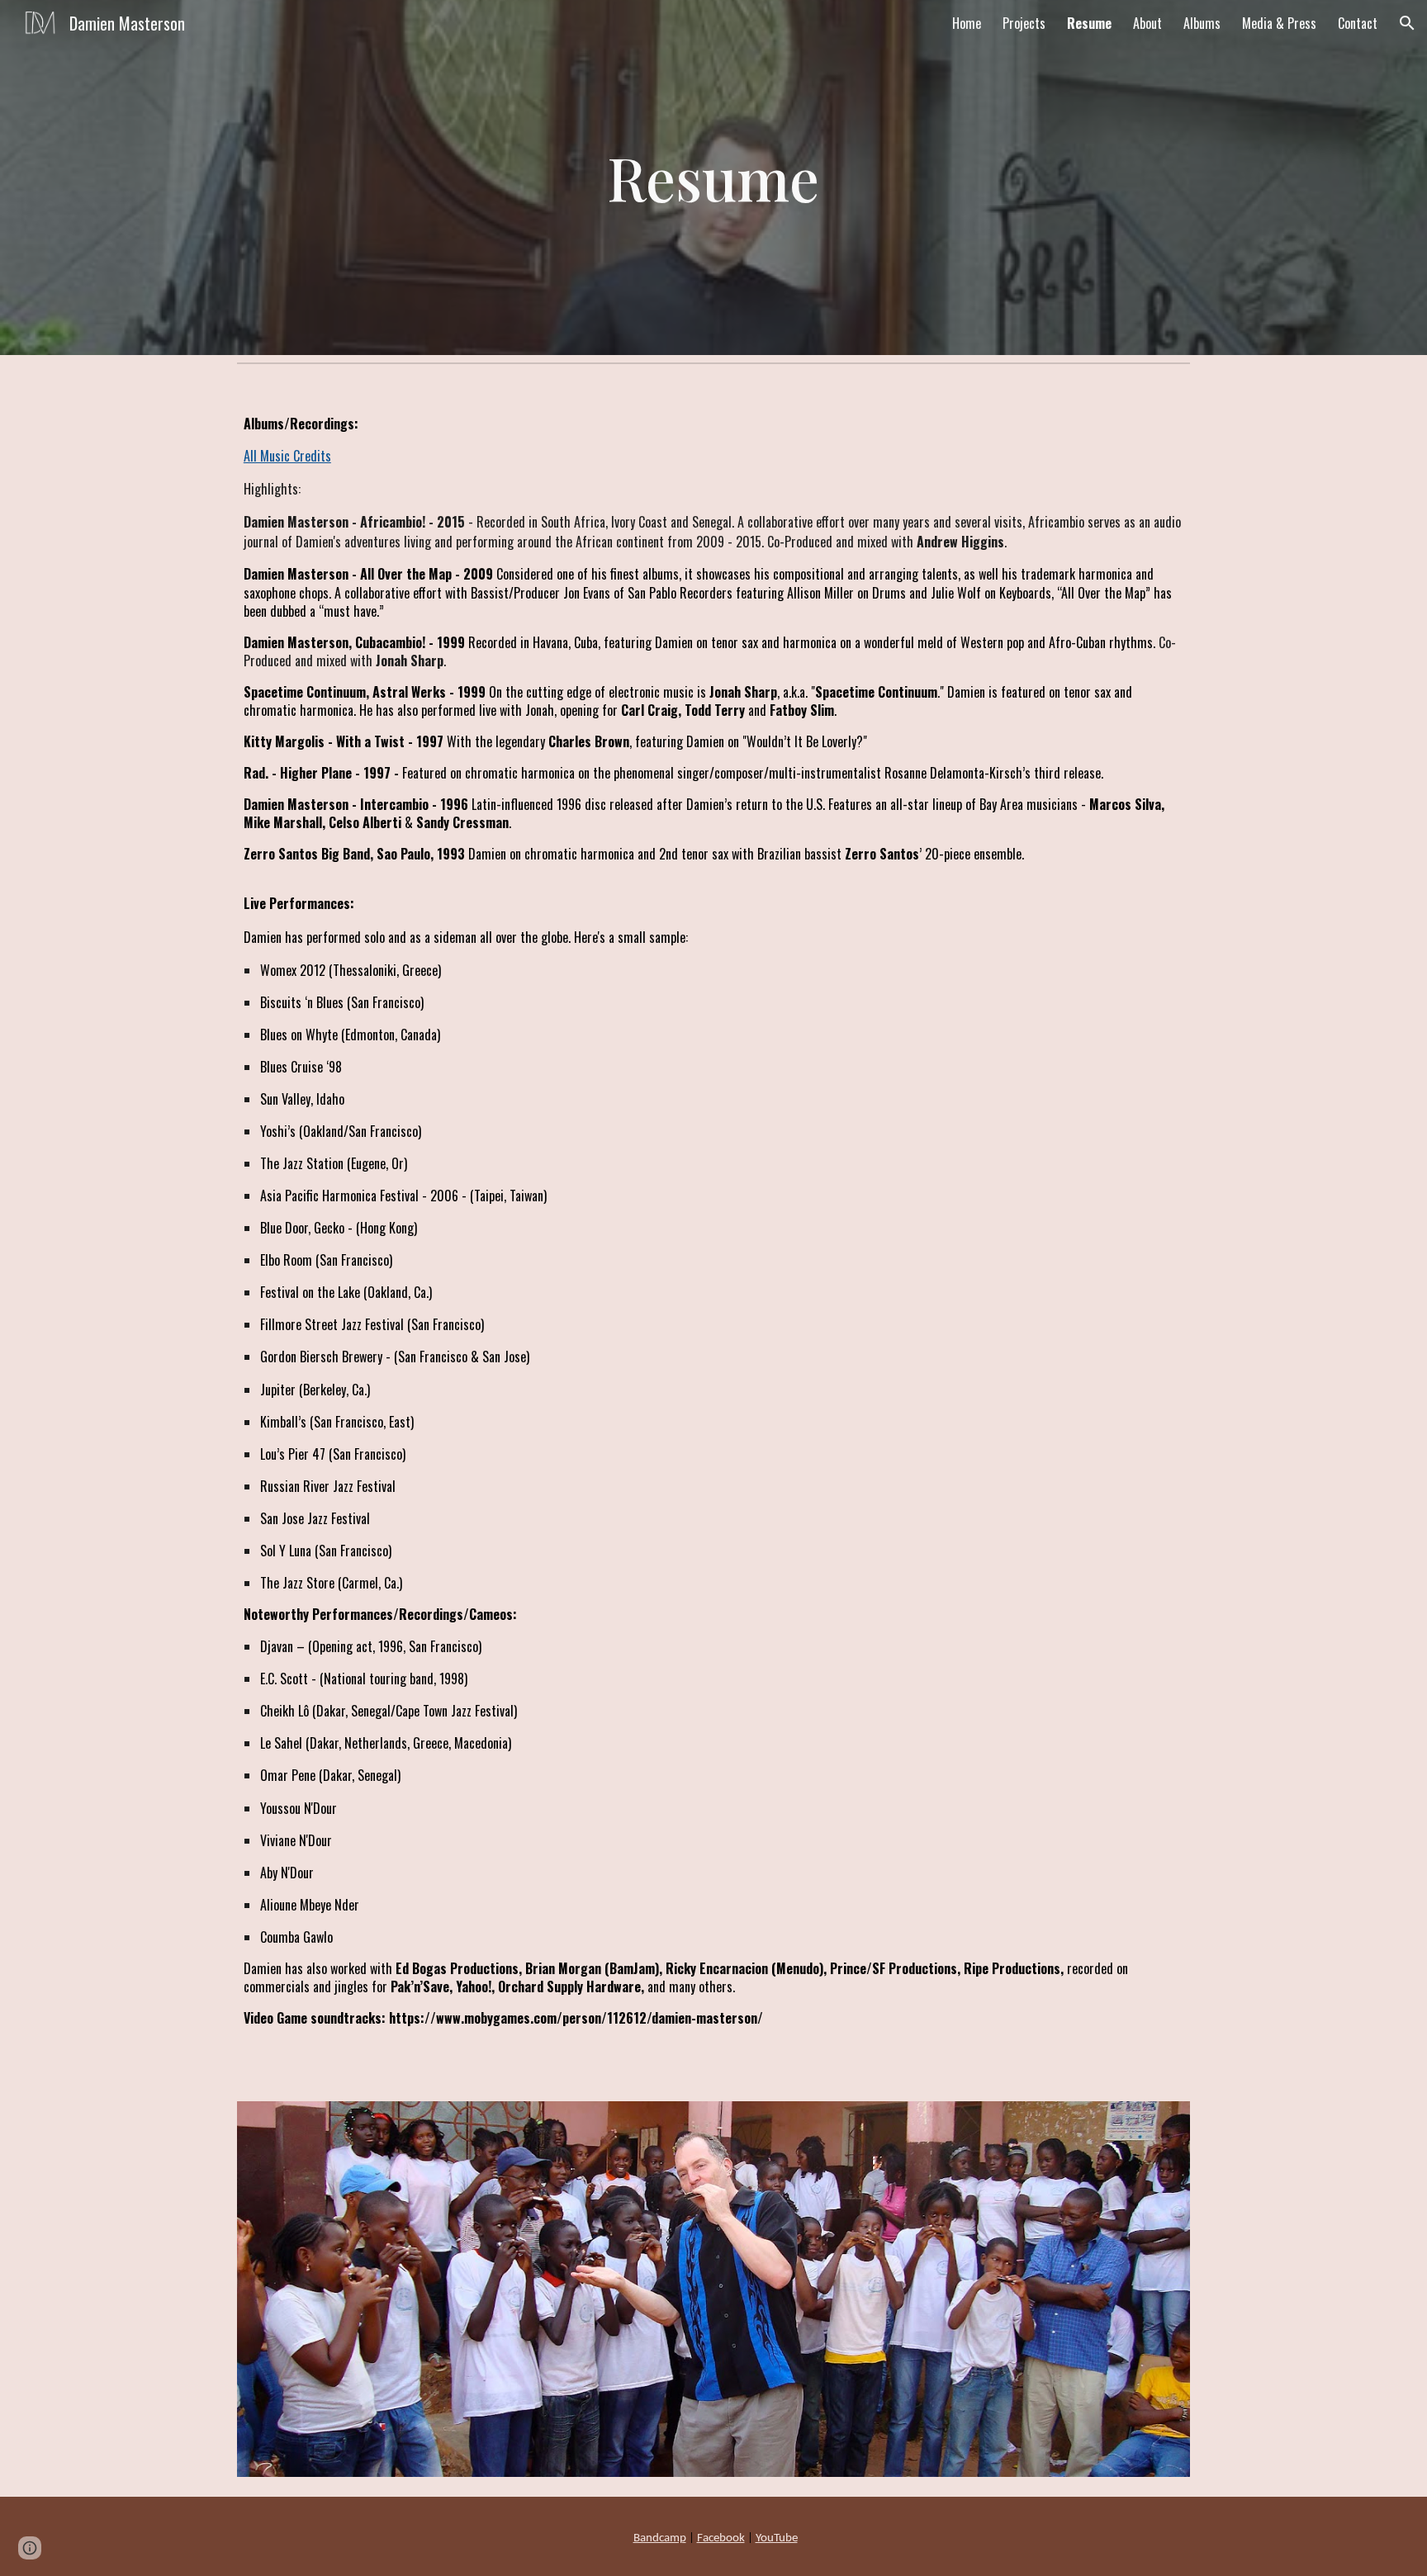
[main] (713, 177)
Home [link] (967, 23)
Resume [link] (1089, 23)
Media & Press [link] (1279, 23)
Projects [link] (1024, 23)
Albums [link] (1202, 23)
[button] (1407, 23)
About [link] (1147, 23)
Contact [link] (1358, 23)
